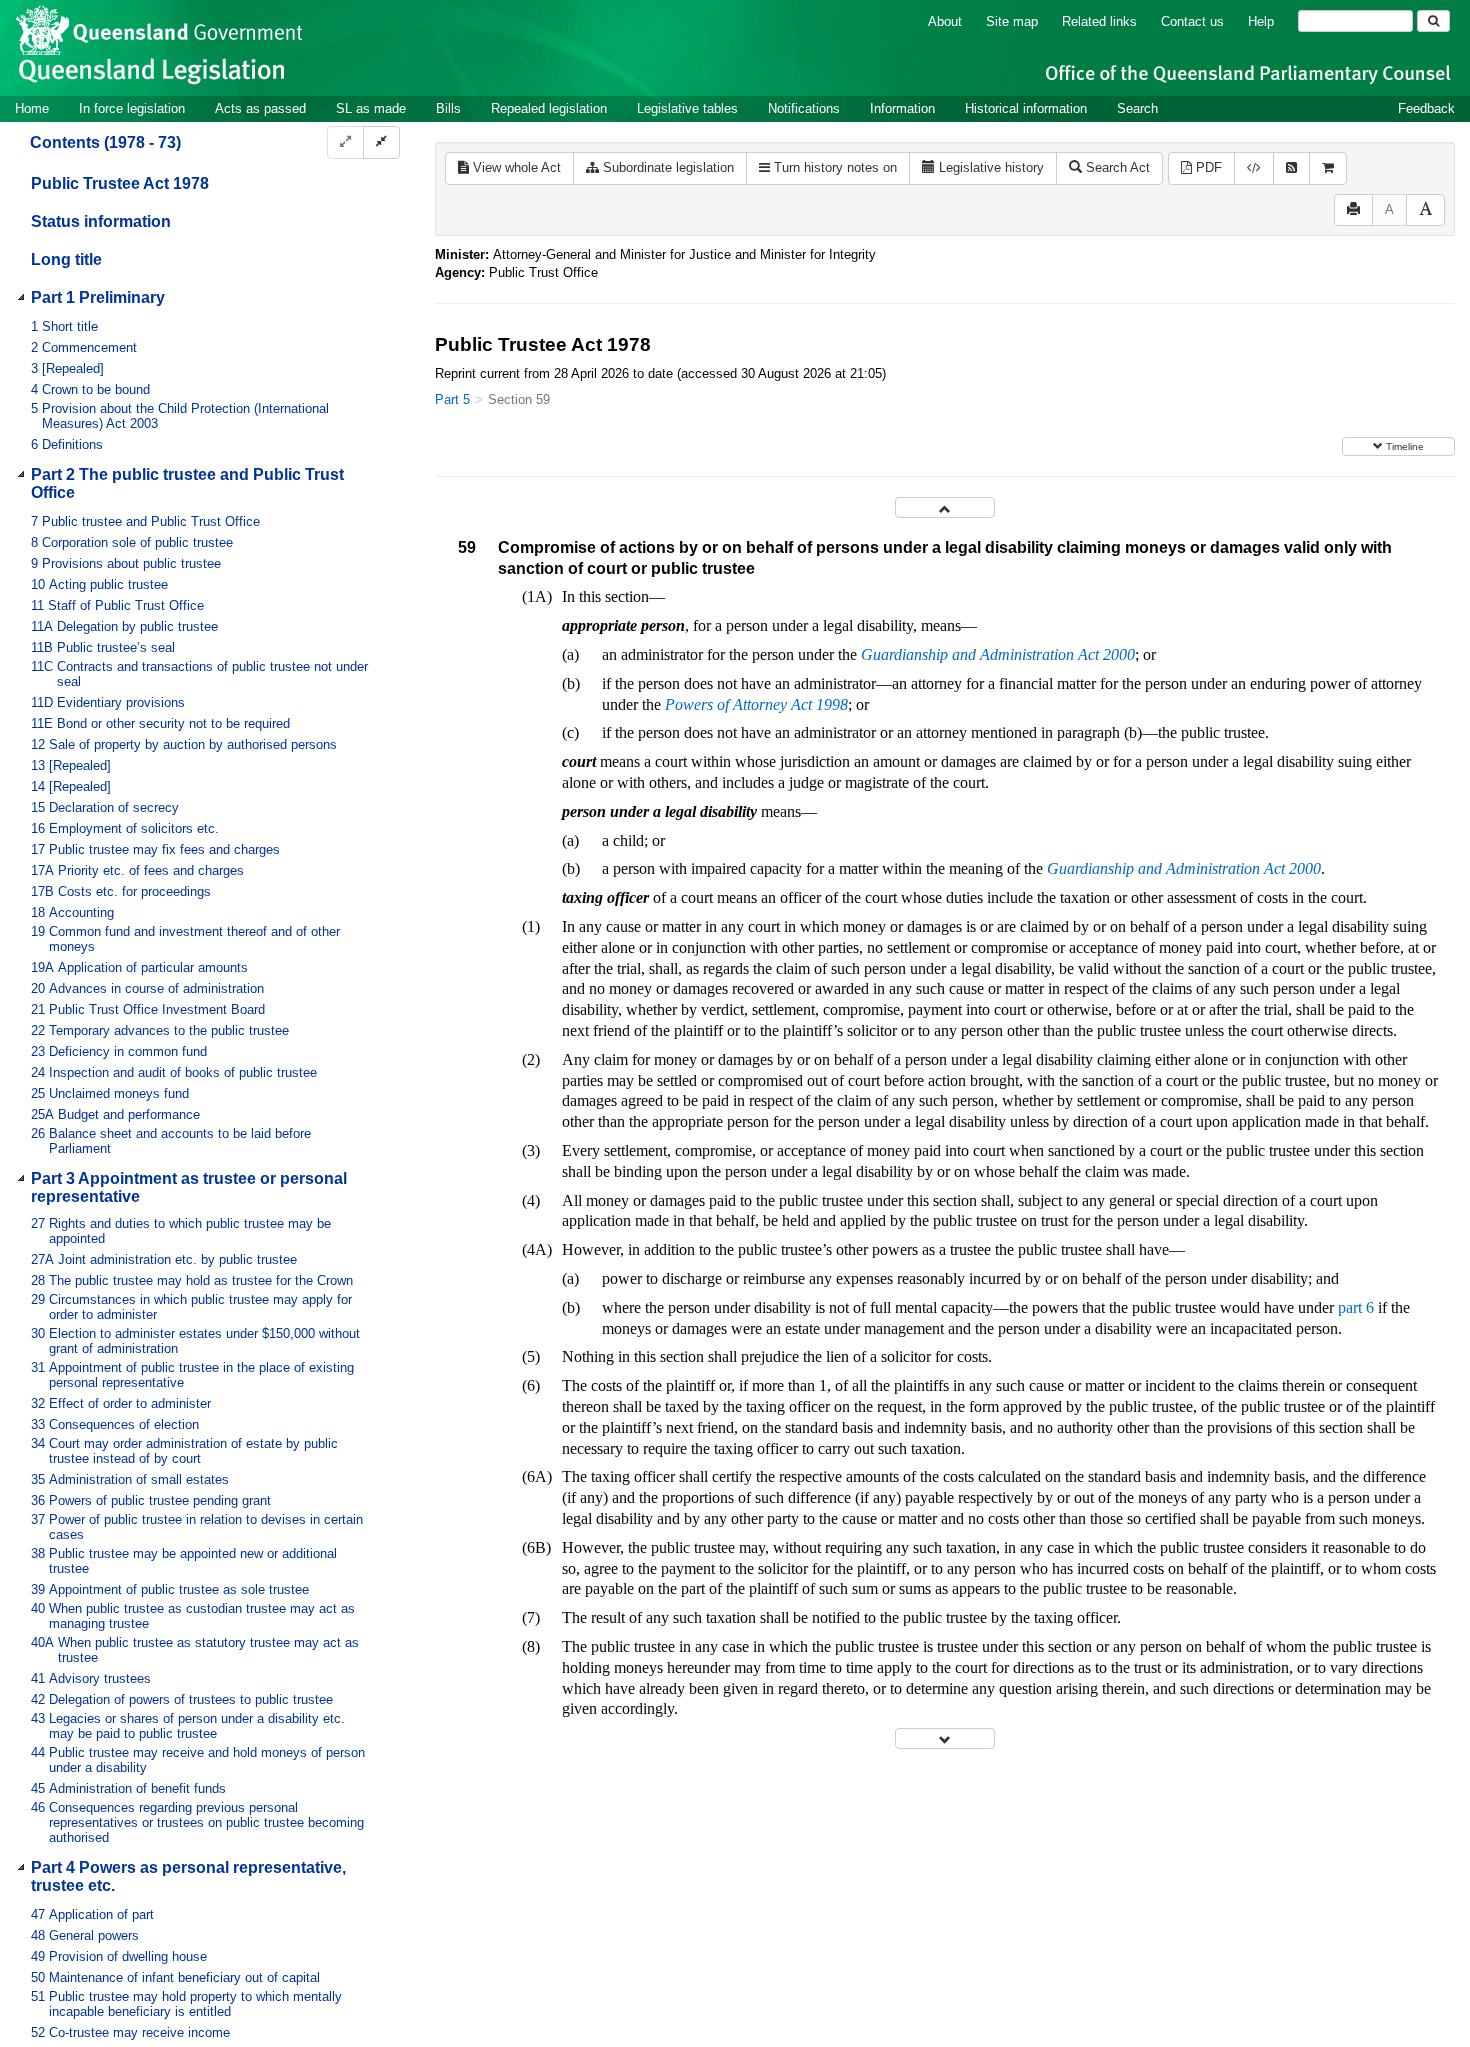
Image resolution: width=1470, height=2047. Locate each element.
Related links (1099, 21)
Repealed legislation (549, 108)
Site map (1012, 21)
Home (32, 108)
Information (902, 108)
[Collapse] (381, 142)
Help (1261, 21)
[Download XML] (1254, 168)
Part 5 (452, 399)
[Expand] (345, 142)
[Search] (1433, 21)
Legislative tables (687, 108)
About (945, 21)
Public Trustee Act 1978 (120, 183)
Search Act (1116, 167)
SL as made (371, 108)
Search (1137, 108)
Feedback (1426, 108)
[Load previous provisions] (945, 507)
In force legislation (132, 108)
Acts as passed (260, 108)
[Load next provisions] (945, 1738)
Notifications (804, 108)
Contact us (1192, 21)
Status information (101, 221)
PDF (1207, 167)
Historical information (1026, 108)
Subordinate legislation (666, 167)
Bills (448, 108)
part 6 (1356, 1307)
